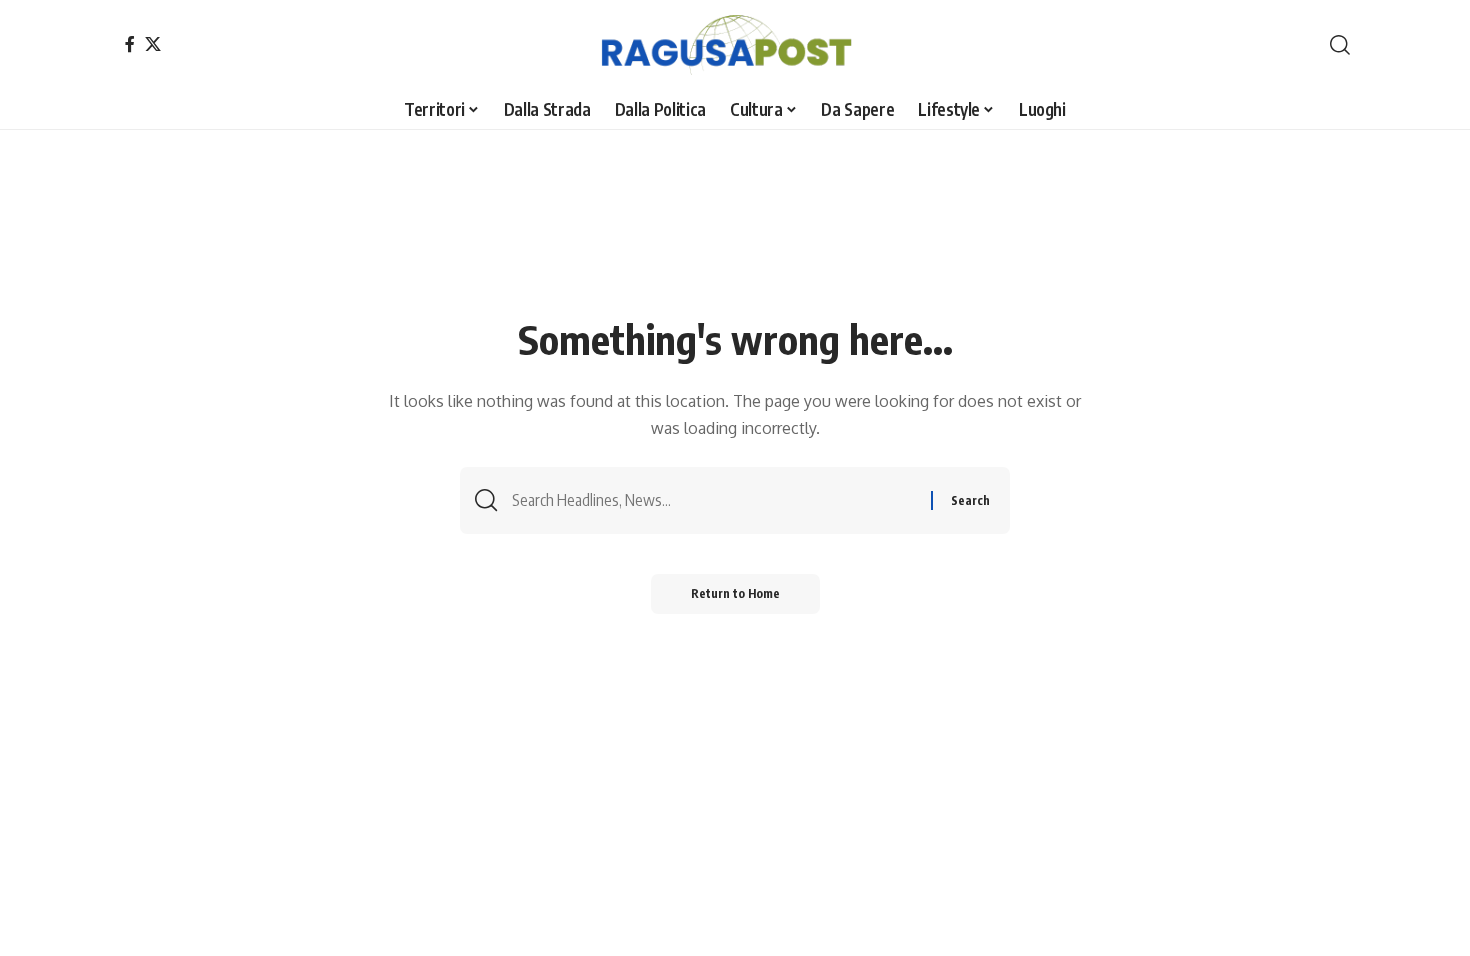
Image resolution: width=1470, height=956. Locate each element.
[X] (153, 44)
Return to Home (735, 593)
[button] (1340, 45)
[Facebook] (130, 44)
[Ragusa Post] (735, 45)
